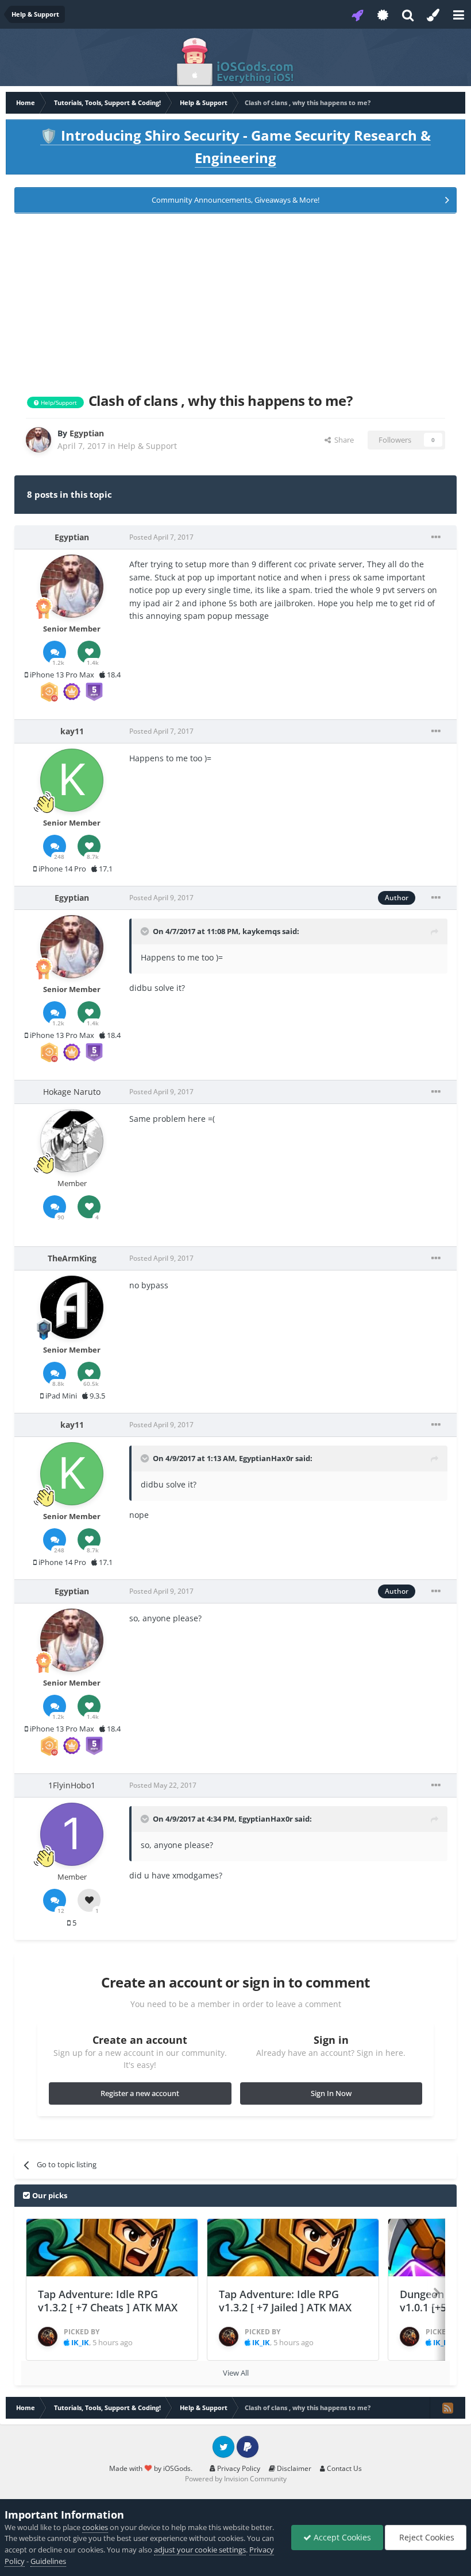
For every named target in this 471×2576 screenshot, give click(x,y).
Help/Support (58, 402)
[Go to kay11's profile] (72, 780)
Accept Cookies (341, 2537)
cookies (95, 2527)
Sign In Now (331, 2093)
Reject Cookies (426, 2537)
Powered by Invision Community (236, 2479)
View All (236, 2373)
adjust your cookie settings (200, 2550)
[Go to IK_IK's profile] (48, 2337)
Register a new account (140, 2093)
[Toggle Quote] (146, 931)
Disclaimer (293, 2468)
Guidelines (48, 2561)
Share (342, 440)
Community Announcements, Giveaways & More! (235, 200)
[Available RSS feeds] (447, 2408)
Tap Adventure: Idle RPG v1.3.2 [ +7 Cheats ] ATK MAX (108, 2301)
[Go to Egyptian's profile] (38, 440)
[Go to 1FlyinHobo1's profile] (72, 1834)
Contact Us (343, 2468)
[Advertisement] (235, 301)
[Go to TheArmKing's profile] (72, 1307)
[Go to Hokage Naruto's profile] (72, 1141)
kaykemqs (261, 931)
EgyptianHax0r (266, 1458)
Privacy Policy (238, 2468)
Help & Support (147, 446)
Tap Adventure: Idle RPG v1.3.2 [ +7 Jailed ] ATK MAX (285, 2301)
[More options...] (436, 537)
